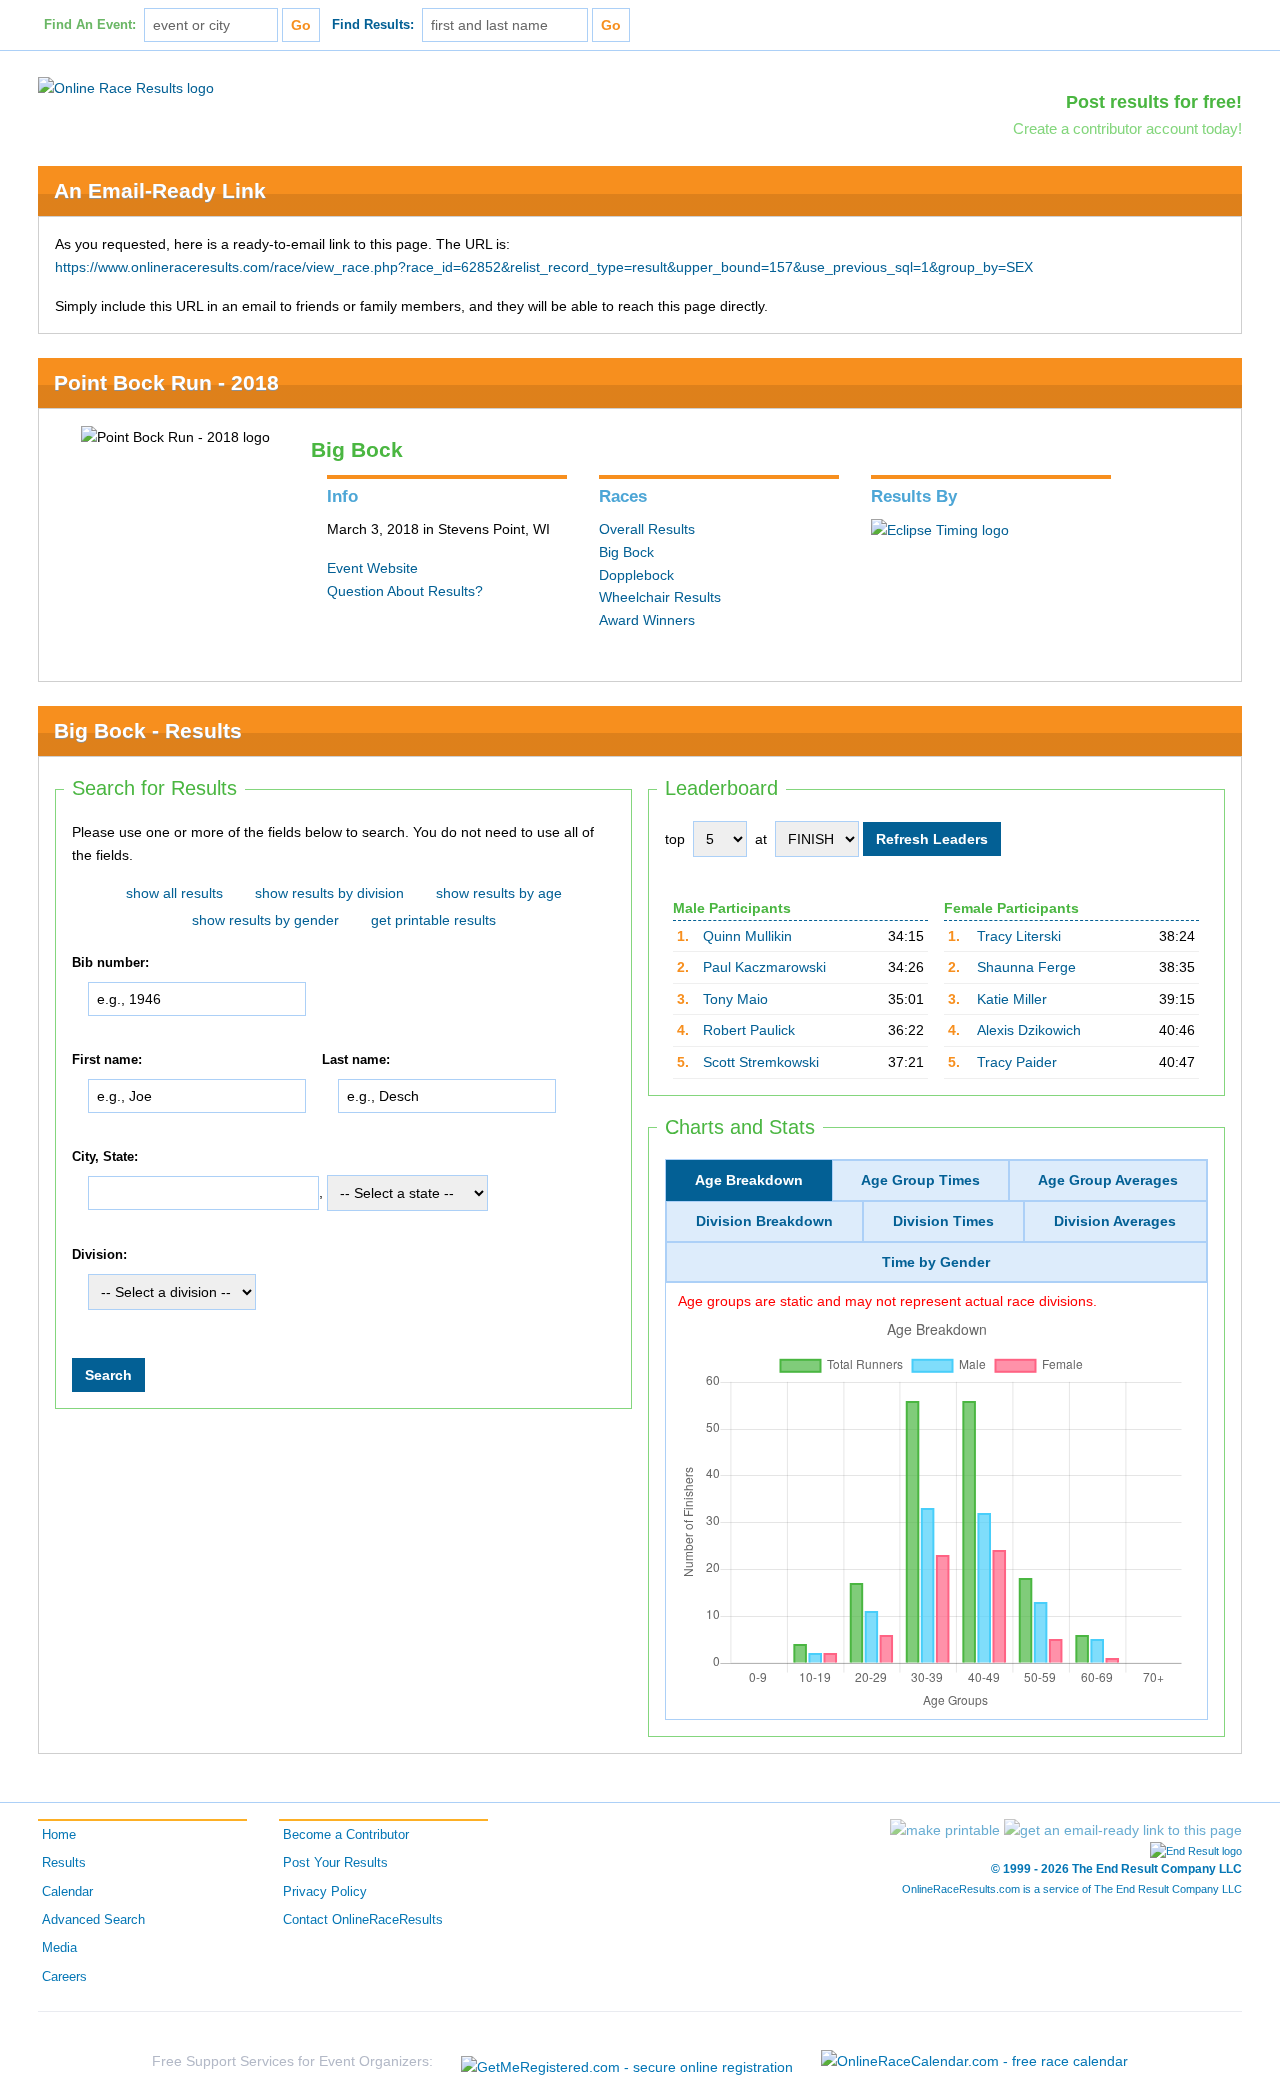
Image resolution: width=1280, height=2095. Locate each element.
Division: (99, 1255)
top (675, 839)
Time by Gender (936, 1262)
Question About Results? (405, 591)
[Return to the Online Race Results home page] (126, 87)
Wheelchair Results (660, 597)
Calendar (67, 1892)
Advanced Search (93, 1920)
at (761, 839)
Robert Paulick (749, 1030)
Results (64, 1863)
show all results (174, 893)
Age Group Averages (1108, 1180)
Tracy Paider (1017, 1062)
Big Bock (626, 552)
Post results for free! (1154, 102)
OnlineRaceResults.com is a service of (1072, 1889)
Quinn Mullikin (747, 936)
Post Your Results (335, 1863)
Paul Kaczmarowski (764, 967)
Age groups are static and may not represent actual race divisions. (887, 1301)
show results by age (499, 893)
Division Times (943, 1221)
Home (59, 1835)
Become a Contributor (346, 1835)
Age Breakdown (749, 1180)
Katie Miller (1012, 999)
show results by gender (265, 920)
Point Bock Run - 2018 (166, 382)
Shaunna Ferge (1026, 967)
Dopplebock (636, 575)
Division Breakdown (764, 1221)
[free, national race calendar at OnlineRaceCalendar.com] (974, 2061)
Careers (64, 1977)
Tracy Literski (1019, 936)
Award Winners (647, 620)
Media (59, 1948)
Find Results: (373, 25)
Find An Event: (90, 25)
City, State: (105, 1157)
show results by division (329, 893)
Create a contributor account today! (1127, 128)
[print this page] (945, 1830)
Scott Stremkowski (761, 1062)
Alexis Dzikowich (1029, 1030)
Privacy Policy (325, 1892)
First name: (107, 1060)
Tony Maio (735, 999)
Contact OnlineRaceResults (363, 1920)
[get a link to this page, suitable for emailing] (1123, 1830)
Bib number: (110, 964)
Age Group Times (920, 1180)
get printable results (433, 920)
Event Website (372, 568)
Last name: (356, 1060)
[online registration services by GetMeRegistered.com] (627, 2061)
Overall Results (647, 529)
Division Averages (1115, 1221)
